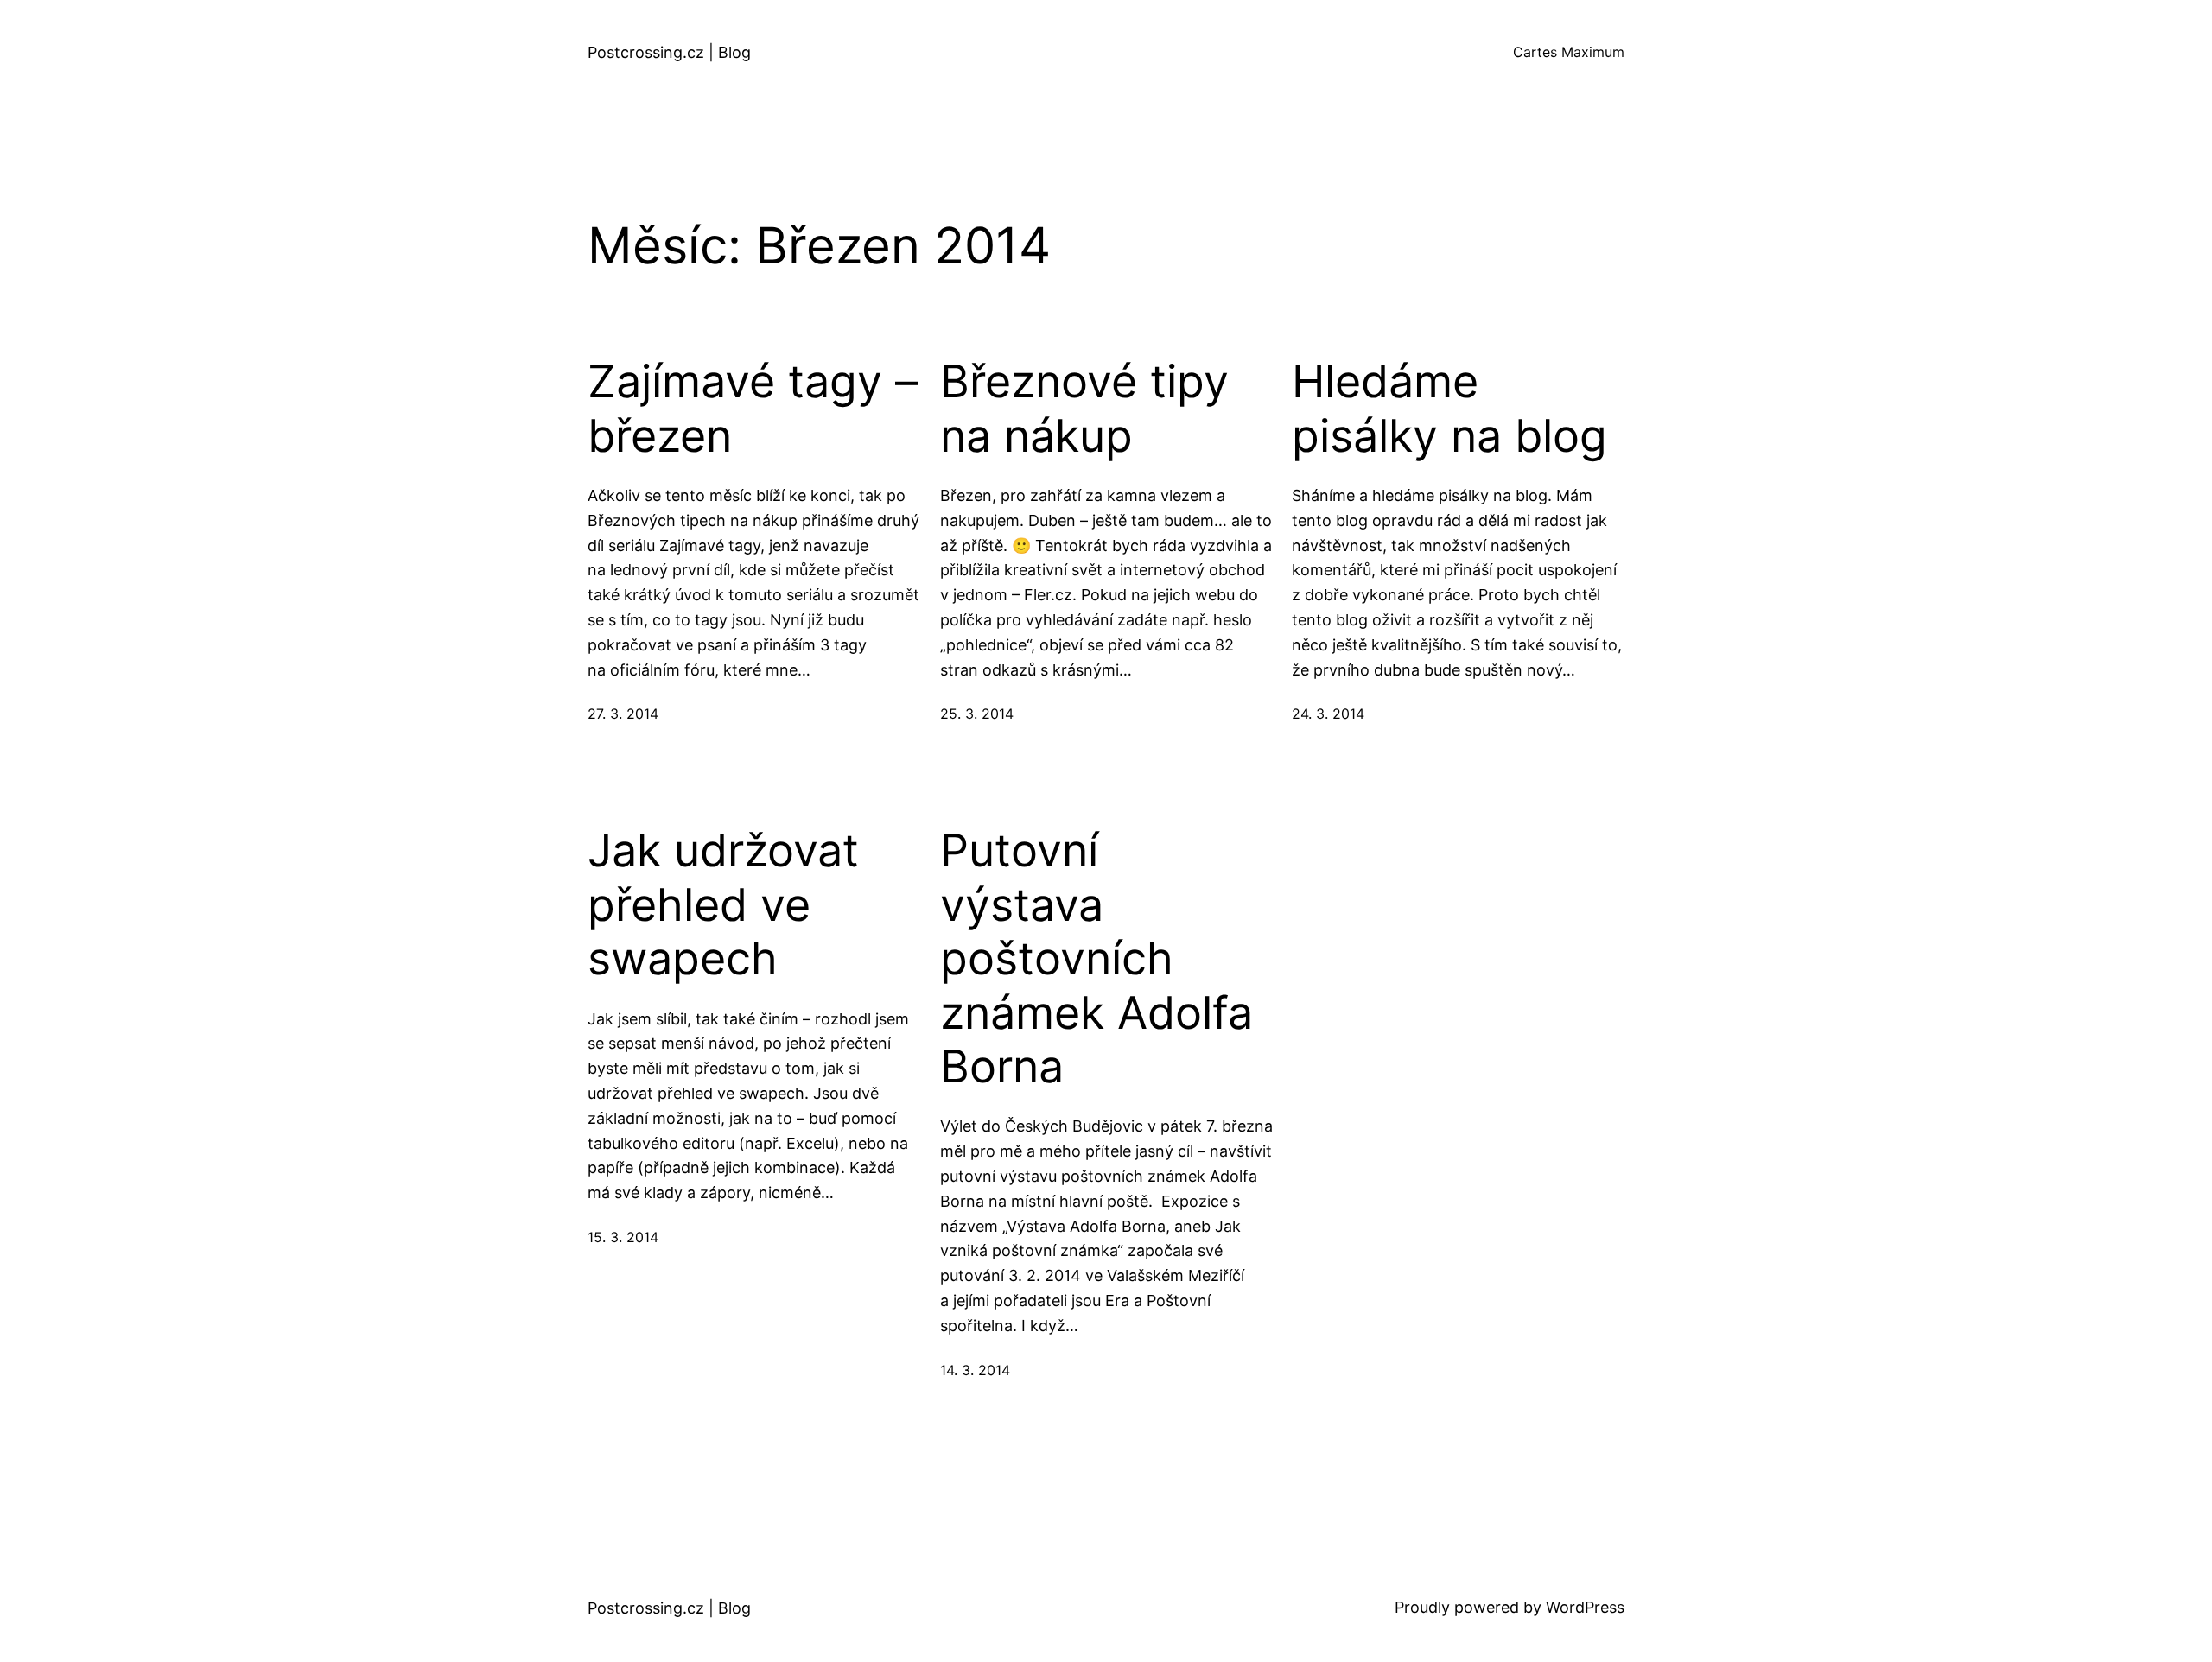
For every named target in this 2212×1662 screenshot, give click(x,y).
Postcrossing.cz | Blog (669, 52)
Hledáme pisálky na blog (1449, 409)
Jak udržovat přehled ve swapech (723, 905)
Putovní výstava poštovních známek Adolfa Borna (1096, 959)
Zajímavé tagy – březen (753, 409)
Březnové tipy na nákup (1084, 409)
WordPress (1585, 1607)
